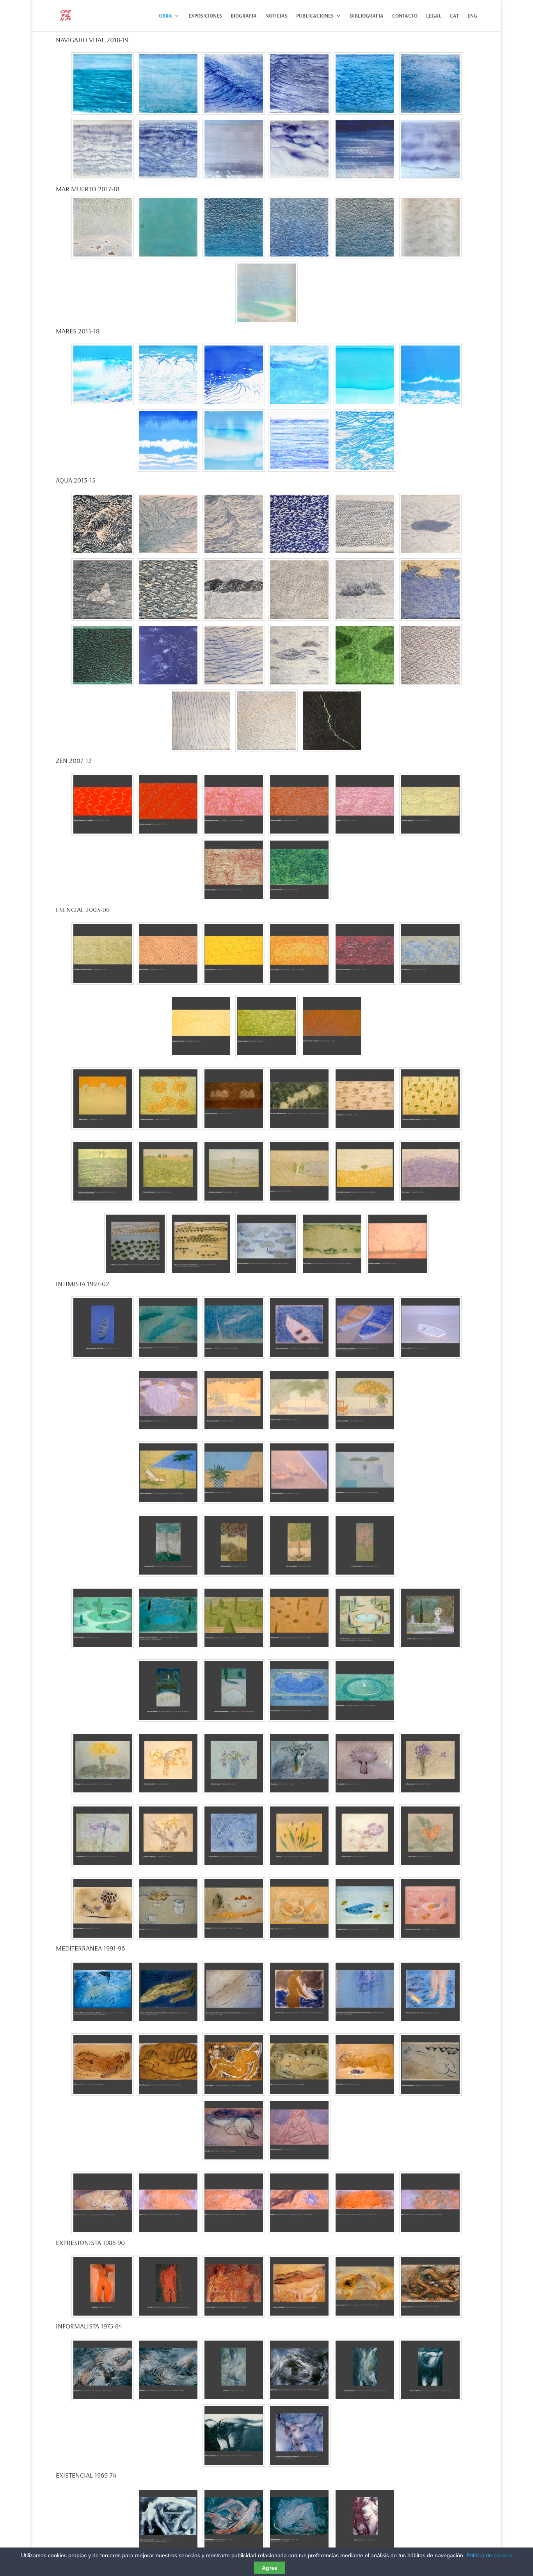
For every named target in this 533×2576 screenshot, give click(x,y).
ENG (472, 16)
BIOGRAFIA (244, 16)
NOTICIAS (276, 16)
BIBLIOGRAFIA (367, 16)
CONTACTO (405, 16)
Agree (270, 2568)
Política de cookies (489, 2555)
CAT (454, 16)
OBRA (165, 16)
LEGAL (434, 16)
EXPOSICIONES (205, 16)
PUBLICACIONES (315, 16)
